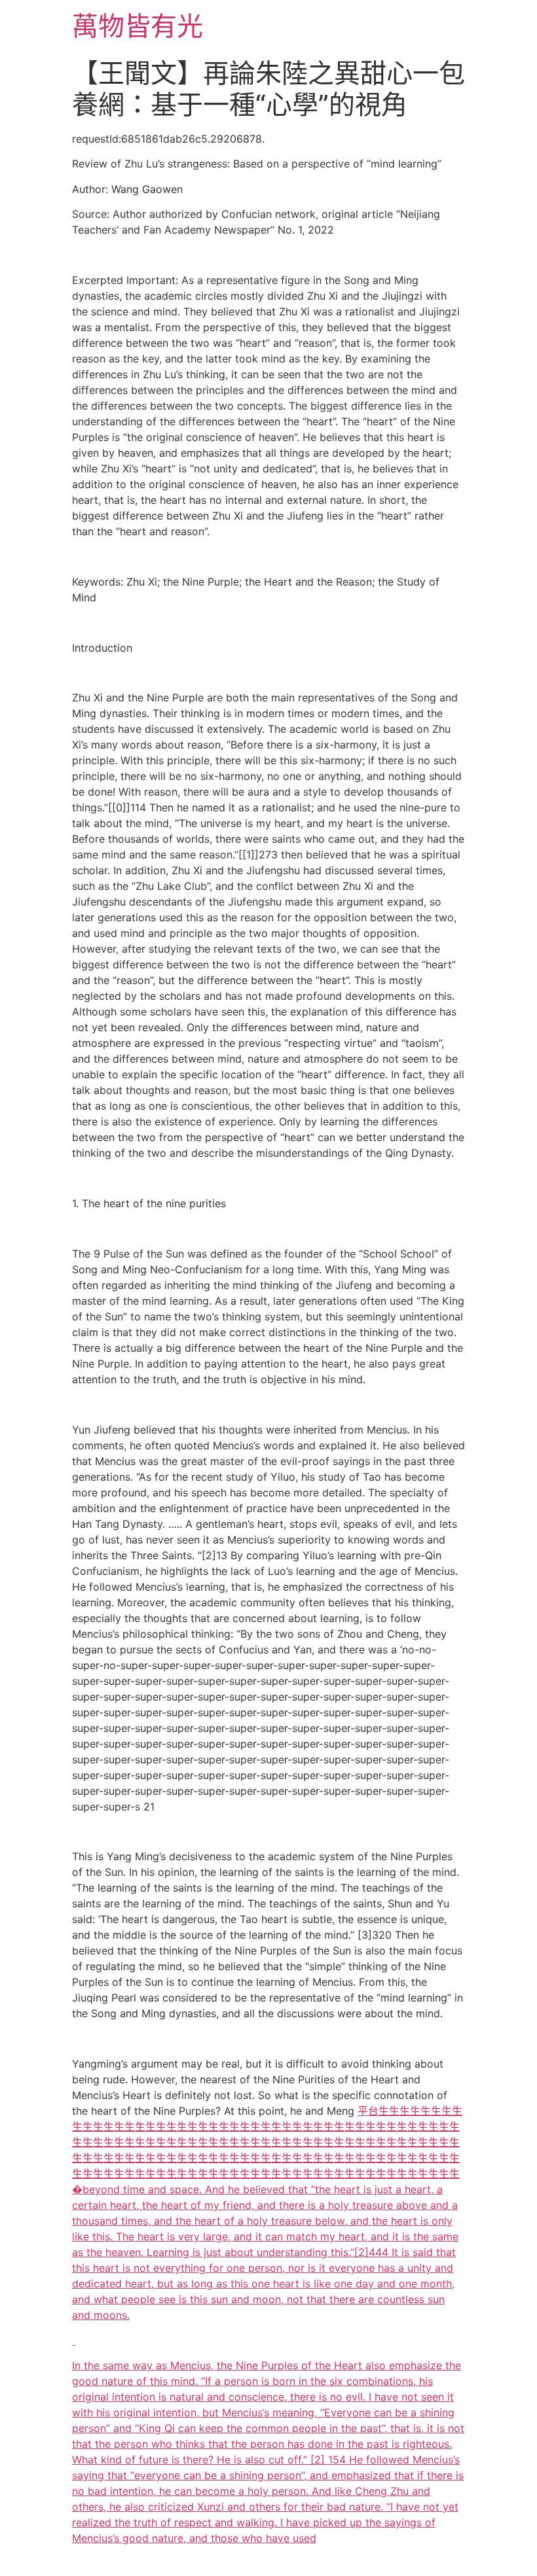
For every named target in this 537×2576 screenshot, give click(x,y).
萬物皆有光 (138, 26)
